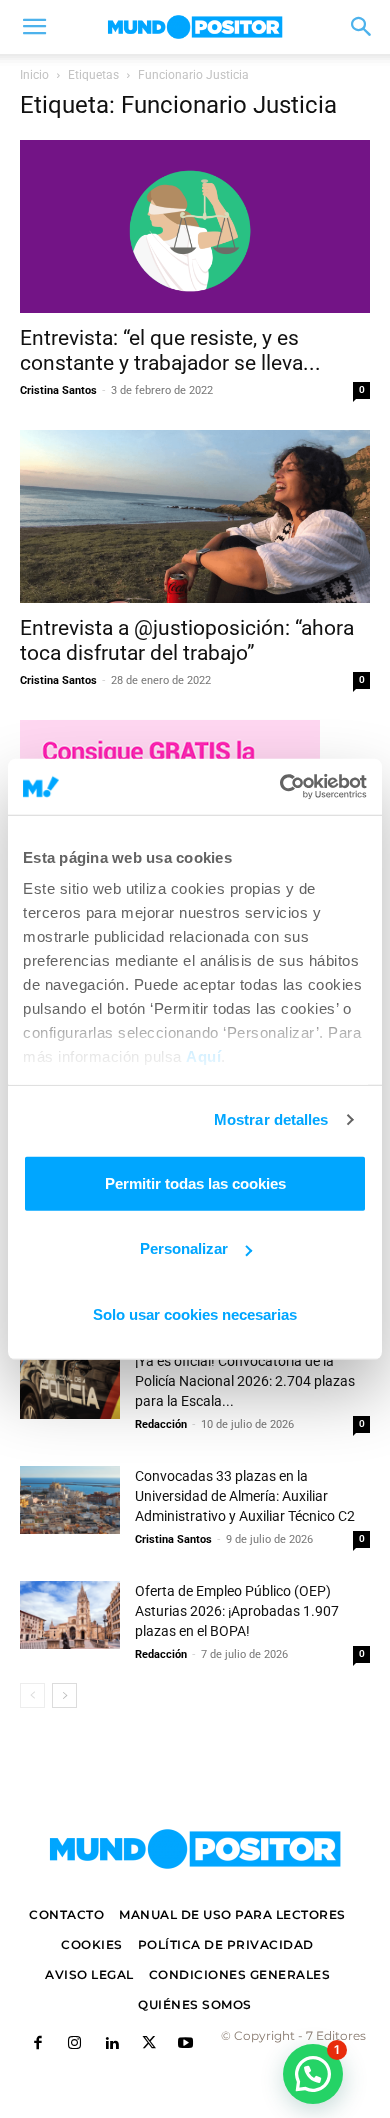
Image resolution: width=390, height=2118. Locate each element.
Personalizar (184, 1248)
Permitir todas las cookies (195, 1182)
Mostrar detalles (271, 1119)
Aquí (203, 1056)
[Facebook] (37, 2044)
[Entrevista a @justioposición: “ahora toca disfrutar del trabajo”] (195, 516)
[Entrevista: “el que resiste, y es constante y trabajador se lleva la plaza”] (195, 226)
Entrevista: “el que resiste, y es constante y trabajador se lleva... (170, 350)
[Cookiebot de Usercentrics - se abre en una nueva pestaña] (280, 787)
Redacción (161, 1424)
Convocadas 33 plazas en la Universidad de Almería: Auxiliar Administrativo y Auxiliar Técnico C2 (245, 1496)
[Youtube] (185, 2044)
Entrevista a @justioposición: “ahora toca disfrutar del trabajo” (187, 640)
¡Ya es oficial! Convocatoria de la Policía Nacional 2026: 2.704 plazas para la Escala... (245, 1381)
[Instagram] (74, 2044)
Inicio (34, 75)
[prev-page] (32, 1695)
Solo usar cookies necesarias (195, 1313)
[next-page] (64, 1695)
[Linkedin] (111, 2044)
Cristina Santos (58, 390)
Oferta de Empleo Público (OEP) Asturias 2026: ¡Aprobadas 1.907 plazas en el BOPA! (237, 1611)
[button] (34, 27)
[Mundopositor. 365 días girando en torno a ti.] (195, 1849)
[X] (148, 2044)
